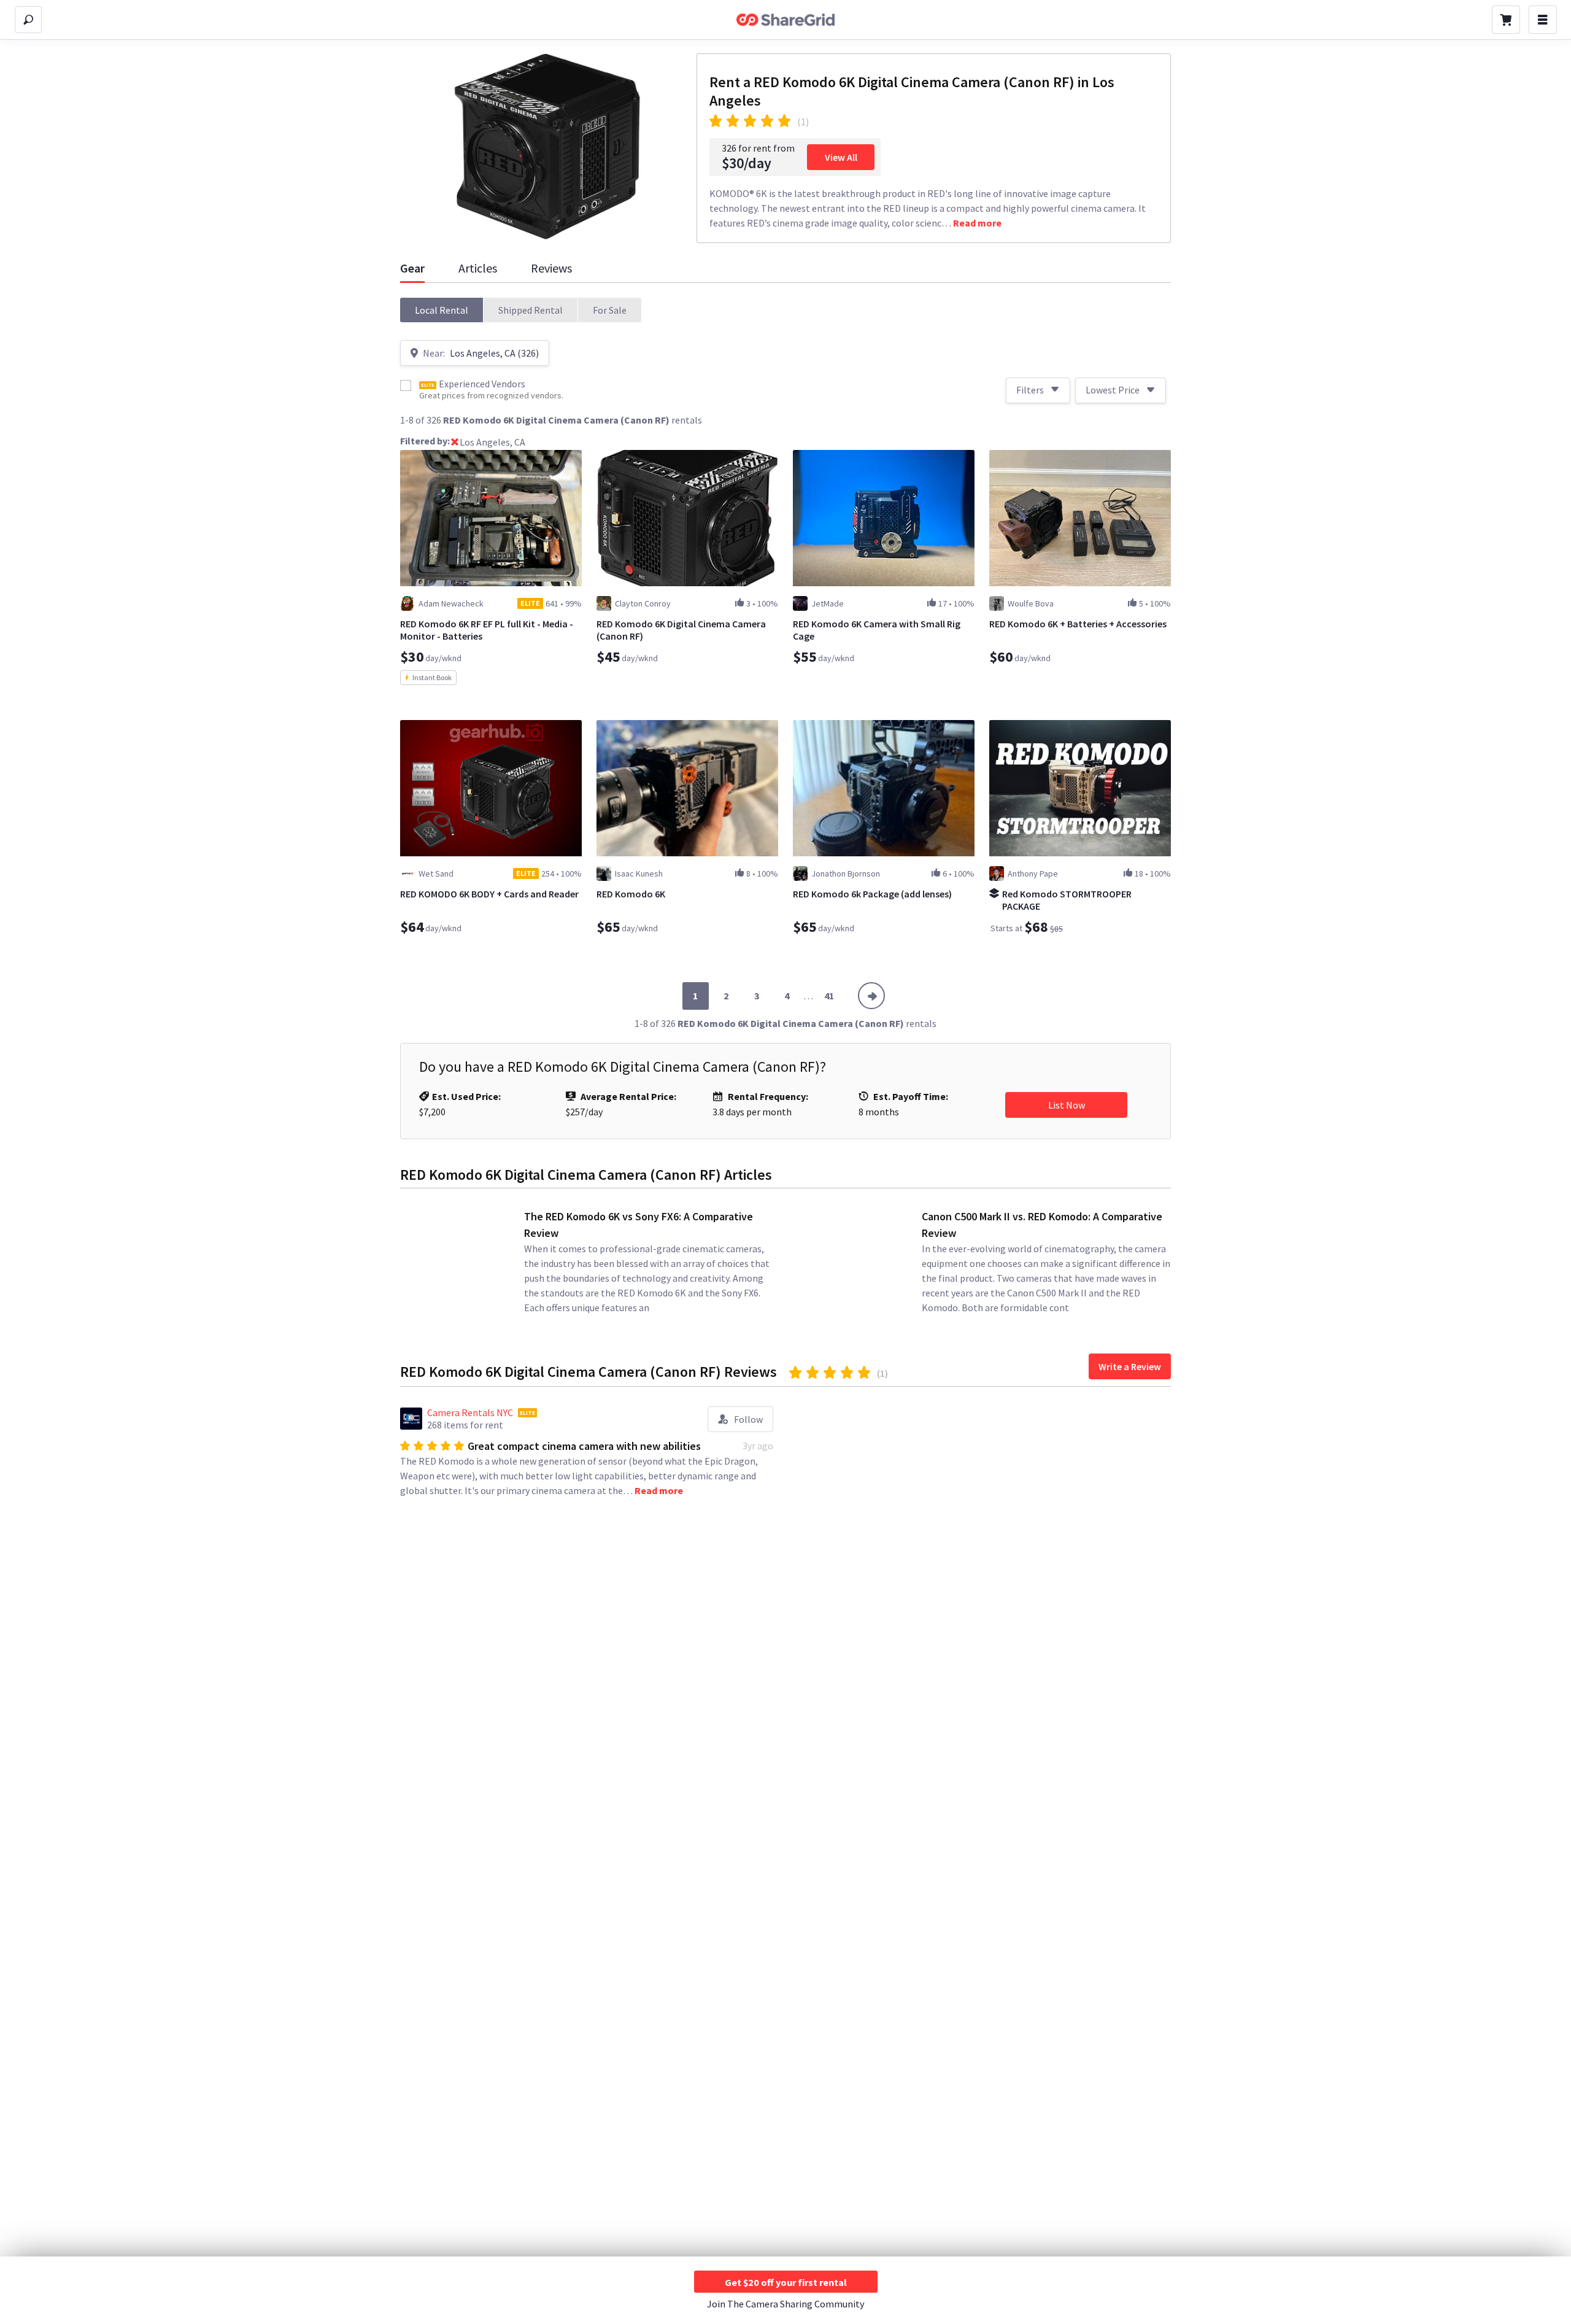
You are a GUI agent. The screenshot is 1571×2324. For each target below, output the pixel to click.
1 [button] (695, 996)
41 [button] (829, 996)
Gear (412, 268)
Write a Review (1130, 1366)
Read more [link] (977, 223)
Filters (1030, 390)
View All (841, 157)
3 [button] (757, 996)
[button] (442, 310)
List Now (1067, 1105)
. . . (809, 996)
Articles (478, 268)
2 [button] (726, 996)
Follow (748, 1419)
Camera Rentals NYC (470, 1412)
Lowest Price (1113, 390)
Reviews (551, 268)
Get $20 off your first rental (786, 2282)
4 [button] (787, 996)
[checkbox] (406, 385)
